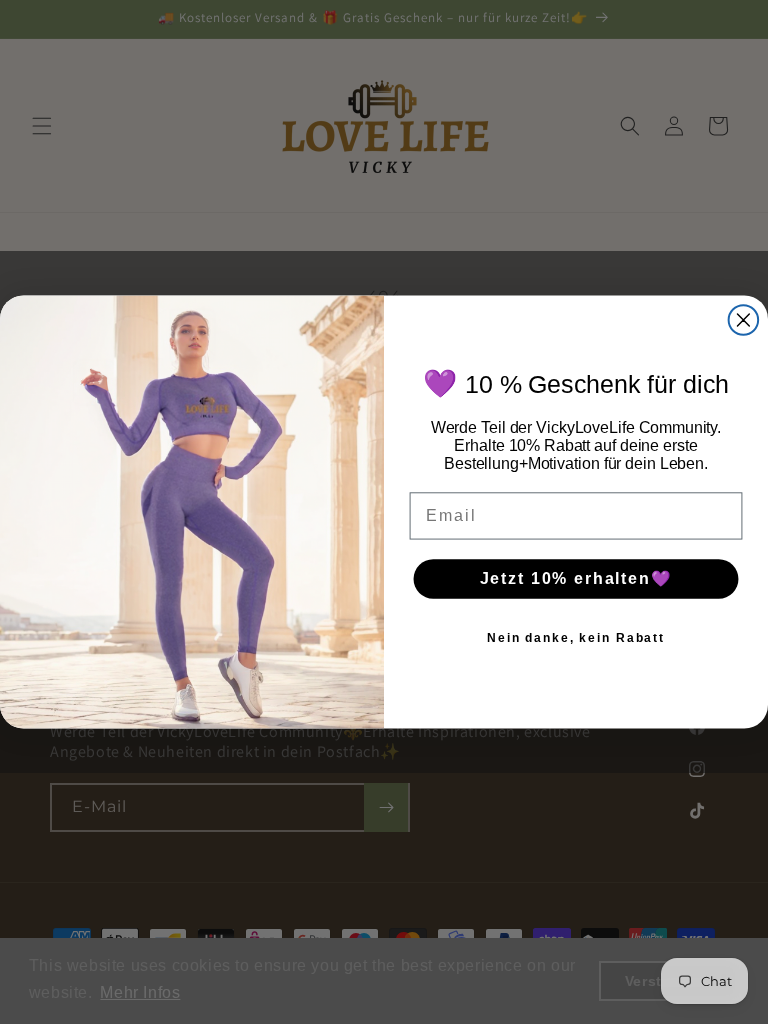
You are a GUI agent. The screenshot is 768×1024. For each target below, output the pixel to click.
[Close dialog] (744, 320)
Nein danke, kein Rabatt (576, 638)
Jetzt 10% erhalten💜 (576, 578)
